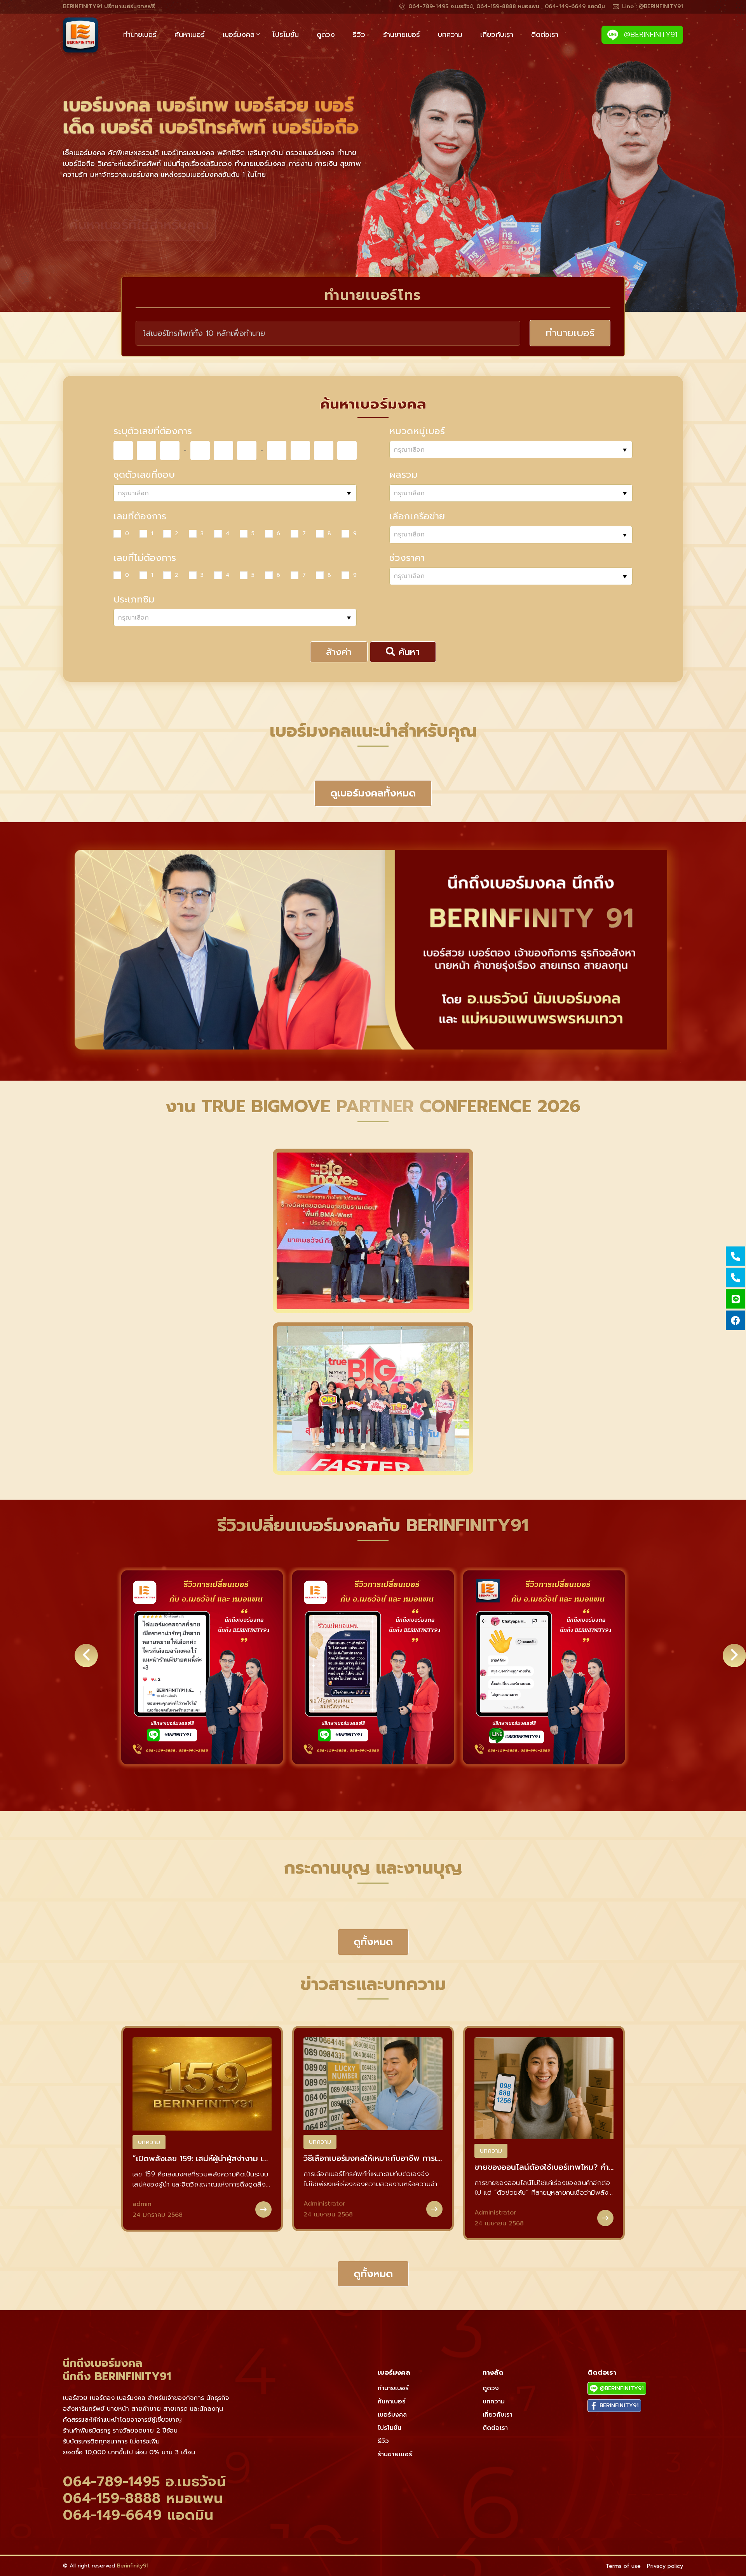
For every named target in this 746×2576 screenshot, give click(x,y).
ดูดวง (326, 35)
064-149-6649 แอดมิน (138, 2515)
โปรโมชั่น (286, 35)
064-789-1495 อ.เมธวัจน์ (145, 2482)
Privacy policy (665, 2566)
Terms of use (623, 2566)
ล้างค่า (339, 652)
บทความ (450, 35)
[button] (321, 1782)
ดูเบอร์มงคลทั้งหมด (373, 793)
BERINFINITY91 (618, 2406)
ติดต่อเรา (545, 35)
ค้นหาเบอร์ (190, 35)
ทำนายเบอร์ (140, 35)
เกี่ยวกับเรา (497, 35)
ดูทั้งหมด (373, 1942)
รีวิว (359, 35)
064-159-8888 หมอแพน (143, 2498)
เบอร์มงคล (239, 35)
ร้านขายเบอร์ (402, 35)
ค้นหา (408, 652)
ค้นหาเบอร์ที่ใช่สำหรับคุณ (139, 226)
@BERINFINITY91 (649, 35)
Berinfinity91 (133, 2566)
